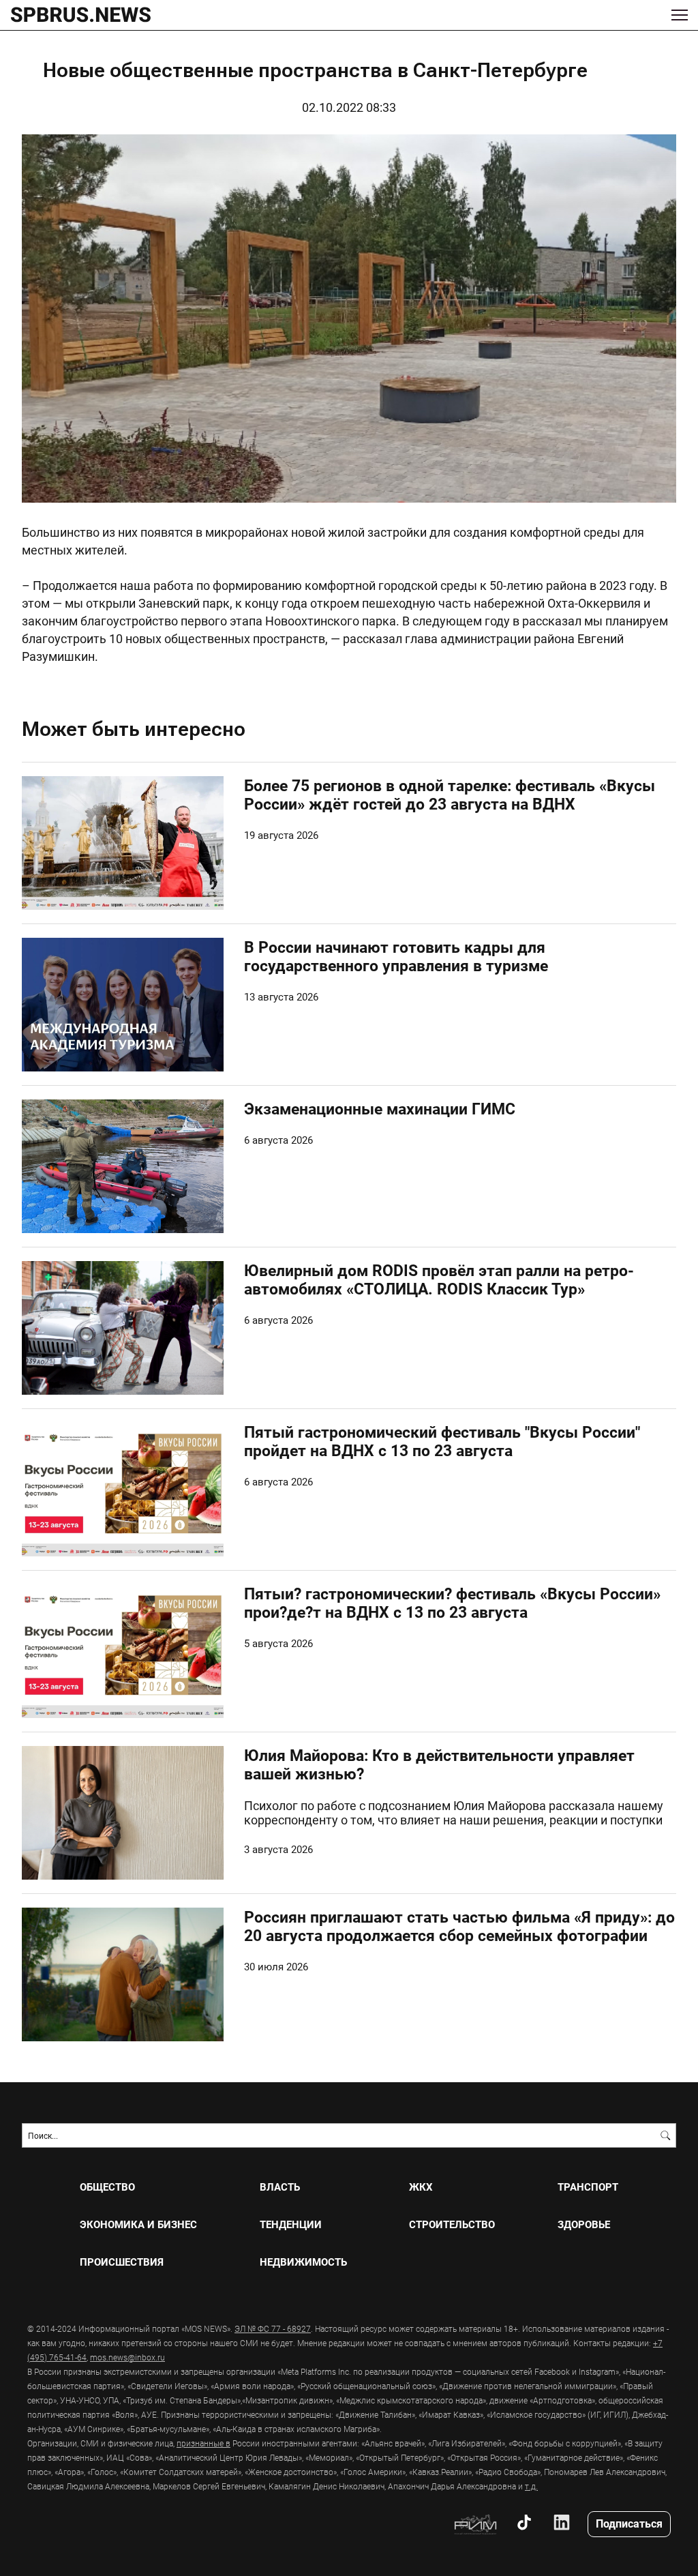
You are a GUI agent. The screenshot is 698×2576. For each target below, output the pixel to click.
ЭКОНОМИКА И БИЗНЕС (138, 2224)
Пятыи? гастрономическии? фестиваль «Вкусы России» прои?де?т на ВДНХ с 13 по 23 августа (452, 1602)
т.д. (531, 2486)
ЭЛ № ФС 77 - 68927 (273, 2328)
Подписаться (629, 2523)
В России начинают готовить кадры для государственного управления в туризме (396, 956)
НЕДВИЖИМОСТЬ (303, 2262)
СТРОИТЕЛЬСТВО (452, 2224)
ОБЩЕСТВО (107, 2187)
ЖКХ (421, 2187)
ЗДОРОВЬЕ (584, 2224)
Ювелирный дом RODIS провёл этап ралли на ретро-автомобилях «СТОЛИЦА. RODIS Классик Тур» (439, 1279)
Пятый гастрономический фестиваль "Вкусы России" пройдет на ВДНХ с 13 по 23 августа (442, 1441)
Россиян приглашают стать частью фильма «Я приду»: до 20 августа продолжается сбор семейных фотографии (459, 1926)
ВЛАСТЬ (280, 2187)
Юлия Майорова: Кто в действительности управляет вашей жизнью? (439, 1764)
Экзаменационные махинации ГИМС (380, 1108)
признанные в (203, 2443)
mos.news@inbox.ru (127, 2357)
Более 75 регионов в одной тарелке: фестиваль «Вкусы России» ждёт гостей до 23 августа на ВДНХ (450, 794)
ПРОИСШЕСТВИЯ (122, 2262)
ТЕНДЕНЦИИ (291, 2224)
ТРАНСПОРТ (588, 2187)
